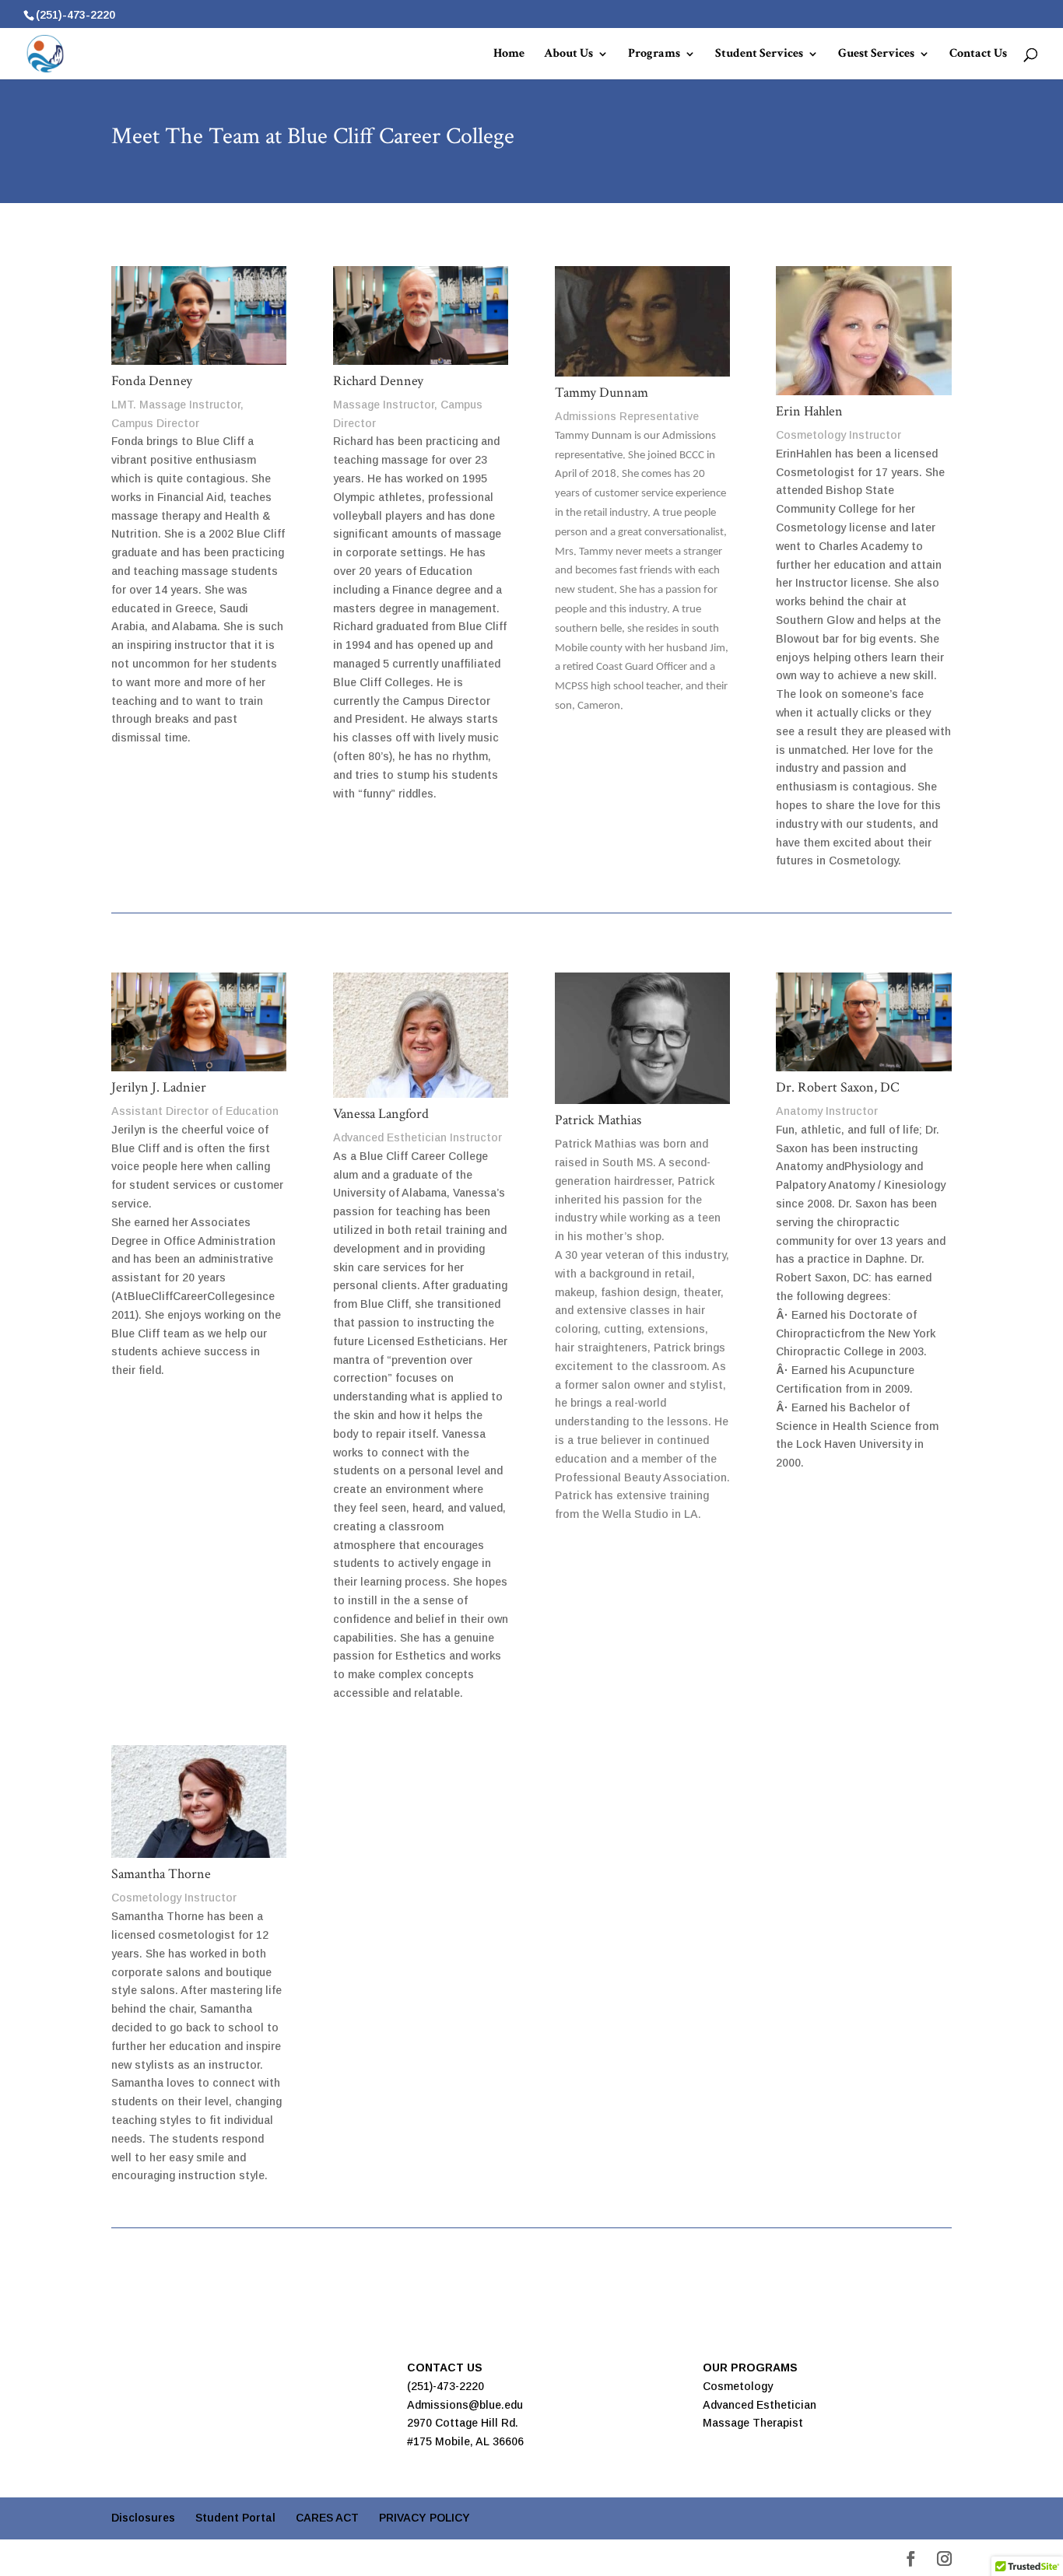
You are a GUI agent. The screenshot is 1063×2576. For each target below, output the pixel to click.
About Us (568, 55)
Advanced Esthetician (760, 2405)
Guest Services (876, 55)
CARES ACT (327, 2518)
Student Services (759, 55)
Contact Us (978, 55)
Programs (654, 55)
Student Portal (235, 2518)
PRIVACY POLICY (424, 2518)
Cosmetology (738, 2386)
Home (509, 55)
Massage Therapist (753, 2423)
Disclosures (143, 2518)
